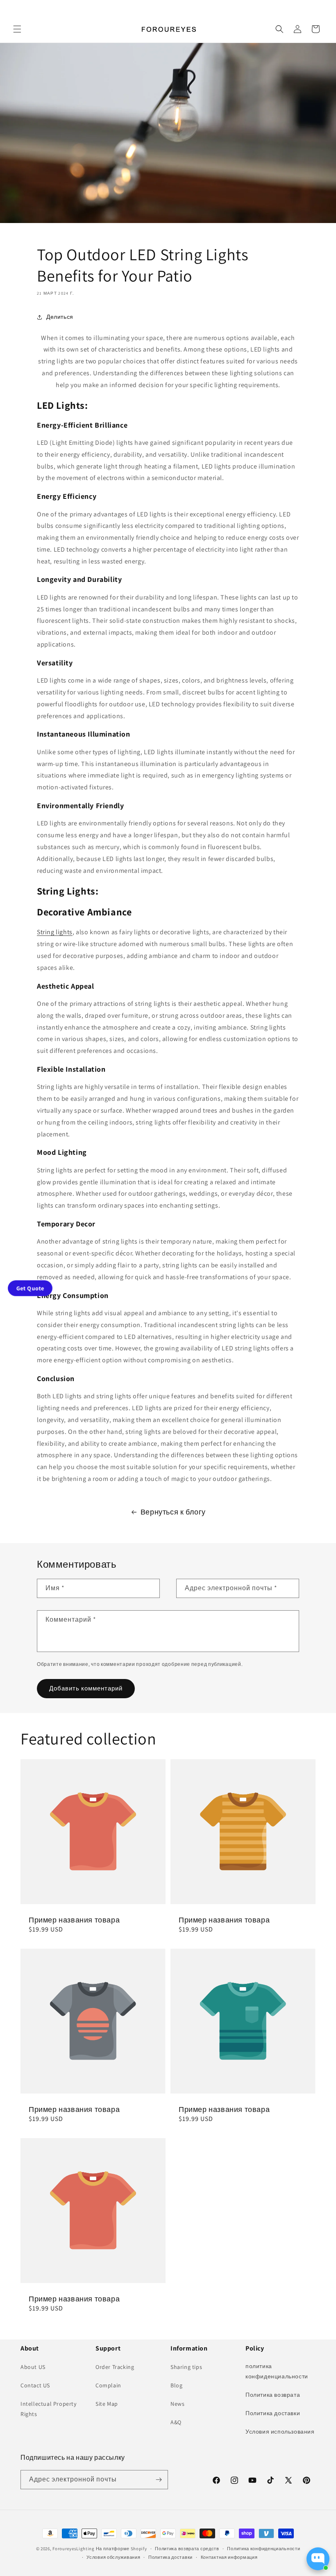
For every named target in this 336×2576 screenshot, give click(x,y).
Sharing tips (186, 2367)
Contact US (35, 2385)
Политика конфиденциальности (263, 2549)
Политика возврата (273, 2395)
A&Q (176, 2422)
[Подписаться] (159, 2480)
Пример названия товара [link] (74, 1920)
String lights (55, 932)
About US (33, 2367)
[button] (17, 29)
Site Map (107, 2404)
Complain (108, 2385)
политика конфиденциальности (277, 2371)
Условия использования (280, 2432)
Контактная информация (229, 2557)
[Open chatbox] (318, 2559)
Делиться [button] (60, 317)
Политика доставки (273, 2413)
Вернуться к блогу (173, 1512)
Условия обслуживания (113, 2557)
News (177, 2404)
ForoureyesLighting (74, 2549)
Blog (176, 2385)
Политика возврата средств (187, 2549)
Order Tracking (115, 2367)
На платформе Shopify (121, 2549)
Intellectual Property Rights (49, 2409)
